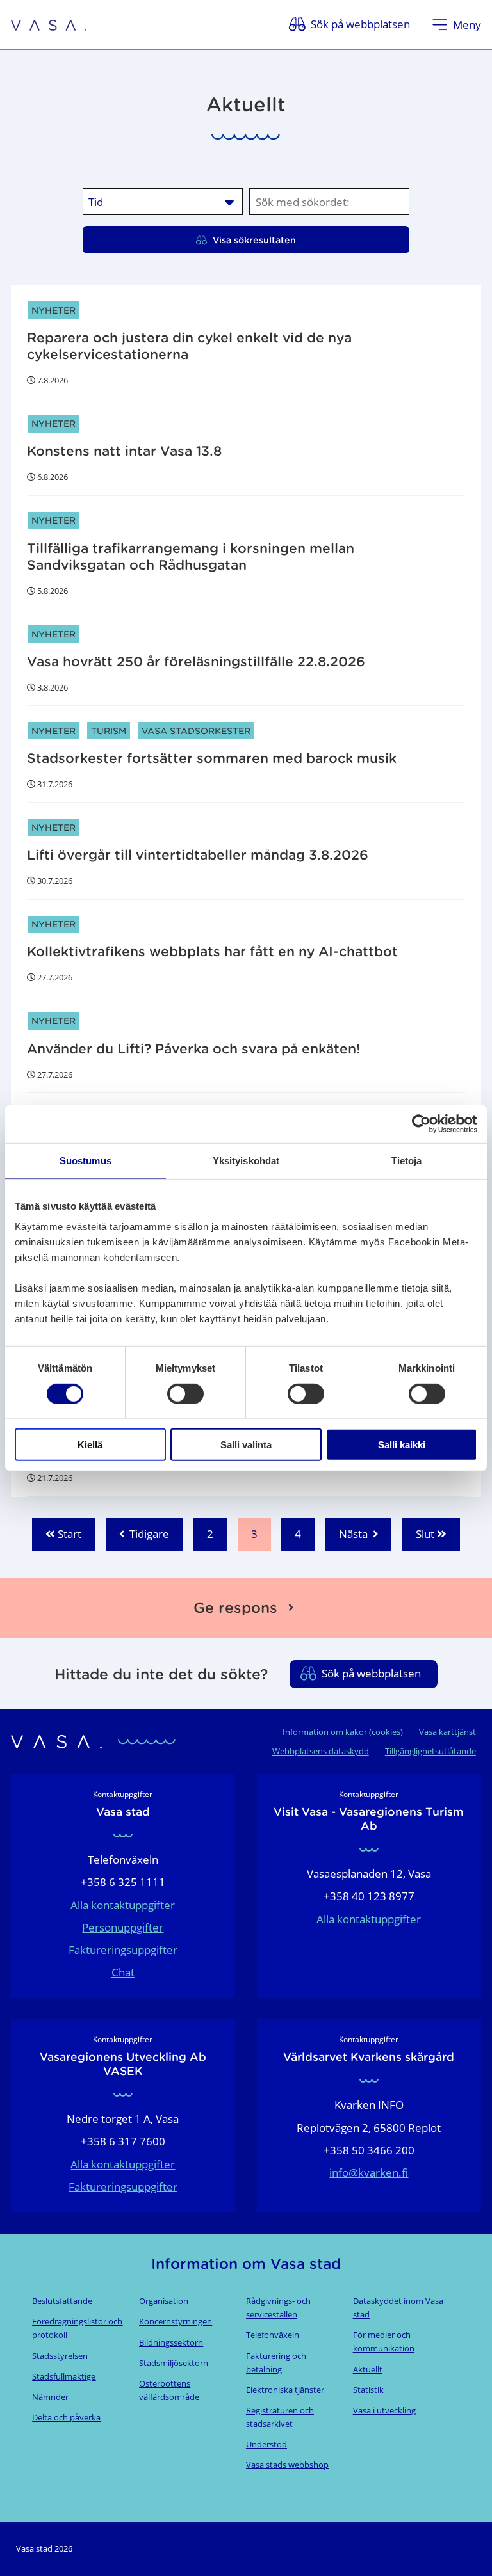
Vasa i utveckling (384, 2410)
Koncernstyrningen (176, 2321)
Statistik (368, 2390)
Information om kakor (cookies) (343, 1732)
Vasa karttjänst (447, 1732)
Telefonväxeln (273, 2335)
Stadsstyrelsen (60, 2356)
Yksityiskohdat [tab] (246, 1161)
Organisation (164, 2301)
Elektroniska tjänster (285, 2390)
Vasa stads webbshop (287, 2465)
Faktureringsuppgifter (123, 1950)
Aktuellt (368, 2369)
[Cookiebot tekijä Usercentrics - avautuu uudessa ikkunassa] (421, 1124)
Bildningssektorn (171, 2342)
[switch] (185, 1393)
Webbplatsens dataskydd (321, 1751)
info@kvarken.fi (369, 2172)
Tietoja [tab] (407, 1161)
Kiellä (90, 1445)
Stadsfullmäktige (64, 2376)
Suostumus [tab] (86, 1161)
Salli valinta (246, 1445)
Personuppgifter (123, 1927)
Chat (123, 1972)
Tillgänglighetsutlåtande (430, 1751)
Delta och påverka (66, 2417)
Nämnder (50, 2397)
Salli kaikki (402, 1445)
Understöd (266, 2444)
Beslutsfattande (62, 2301)
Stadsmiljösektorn (174, 2363)
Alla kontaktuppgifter (123, 1905)
